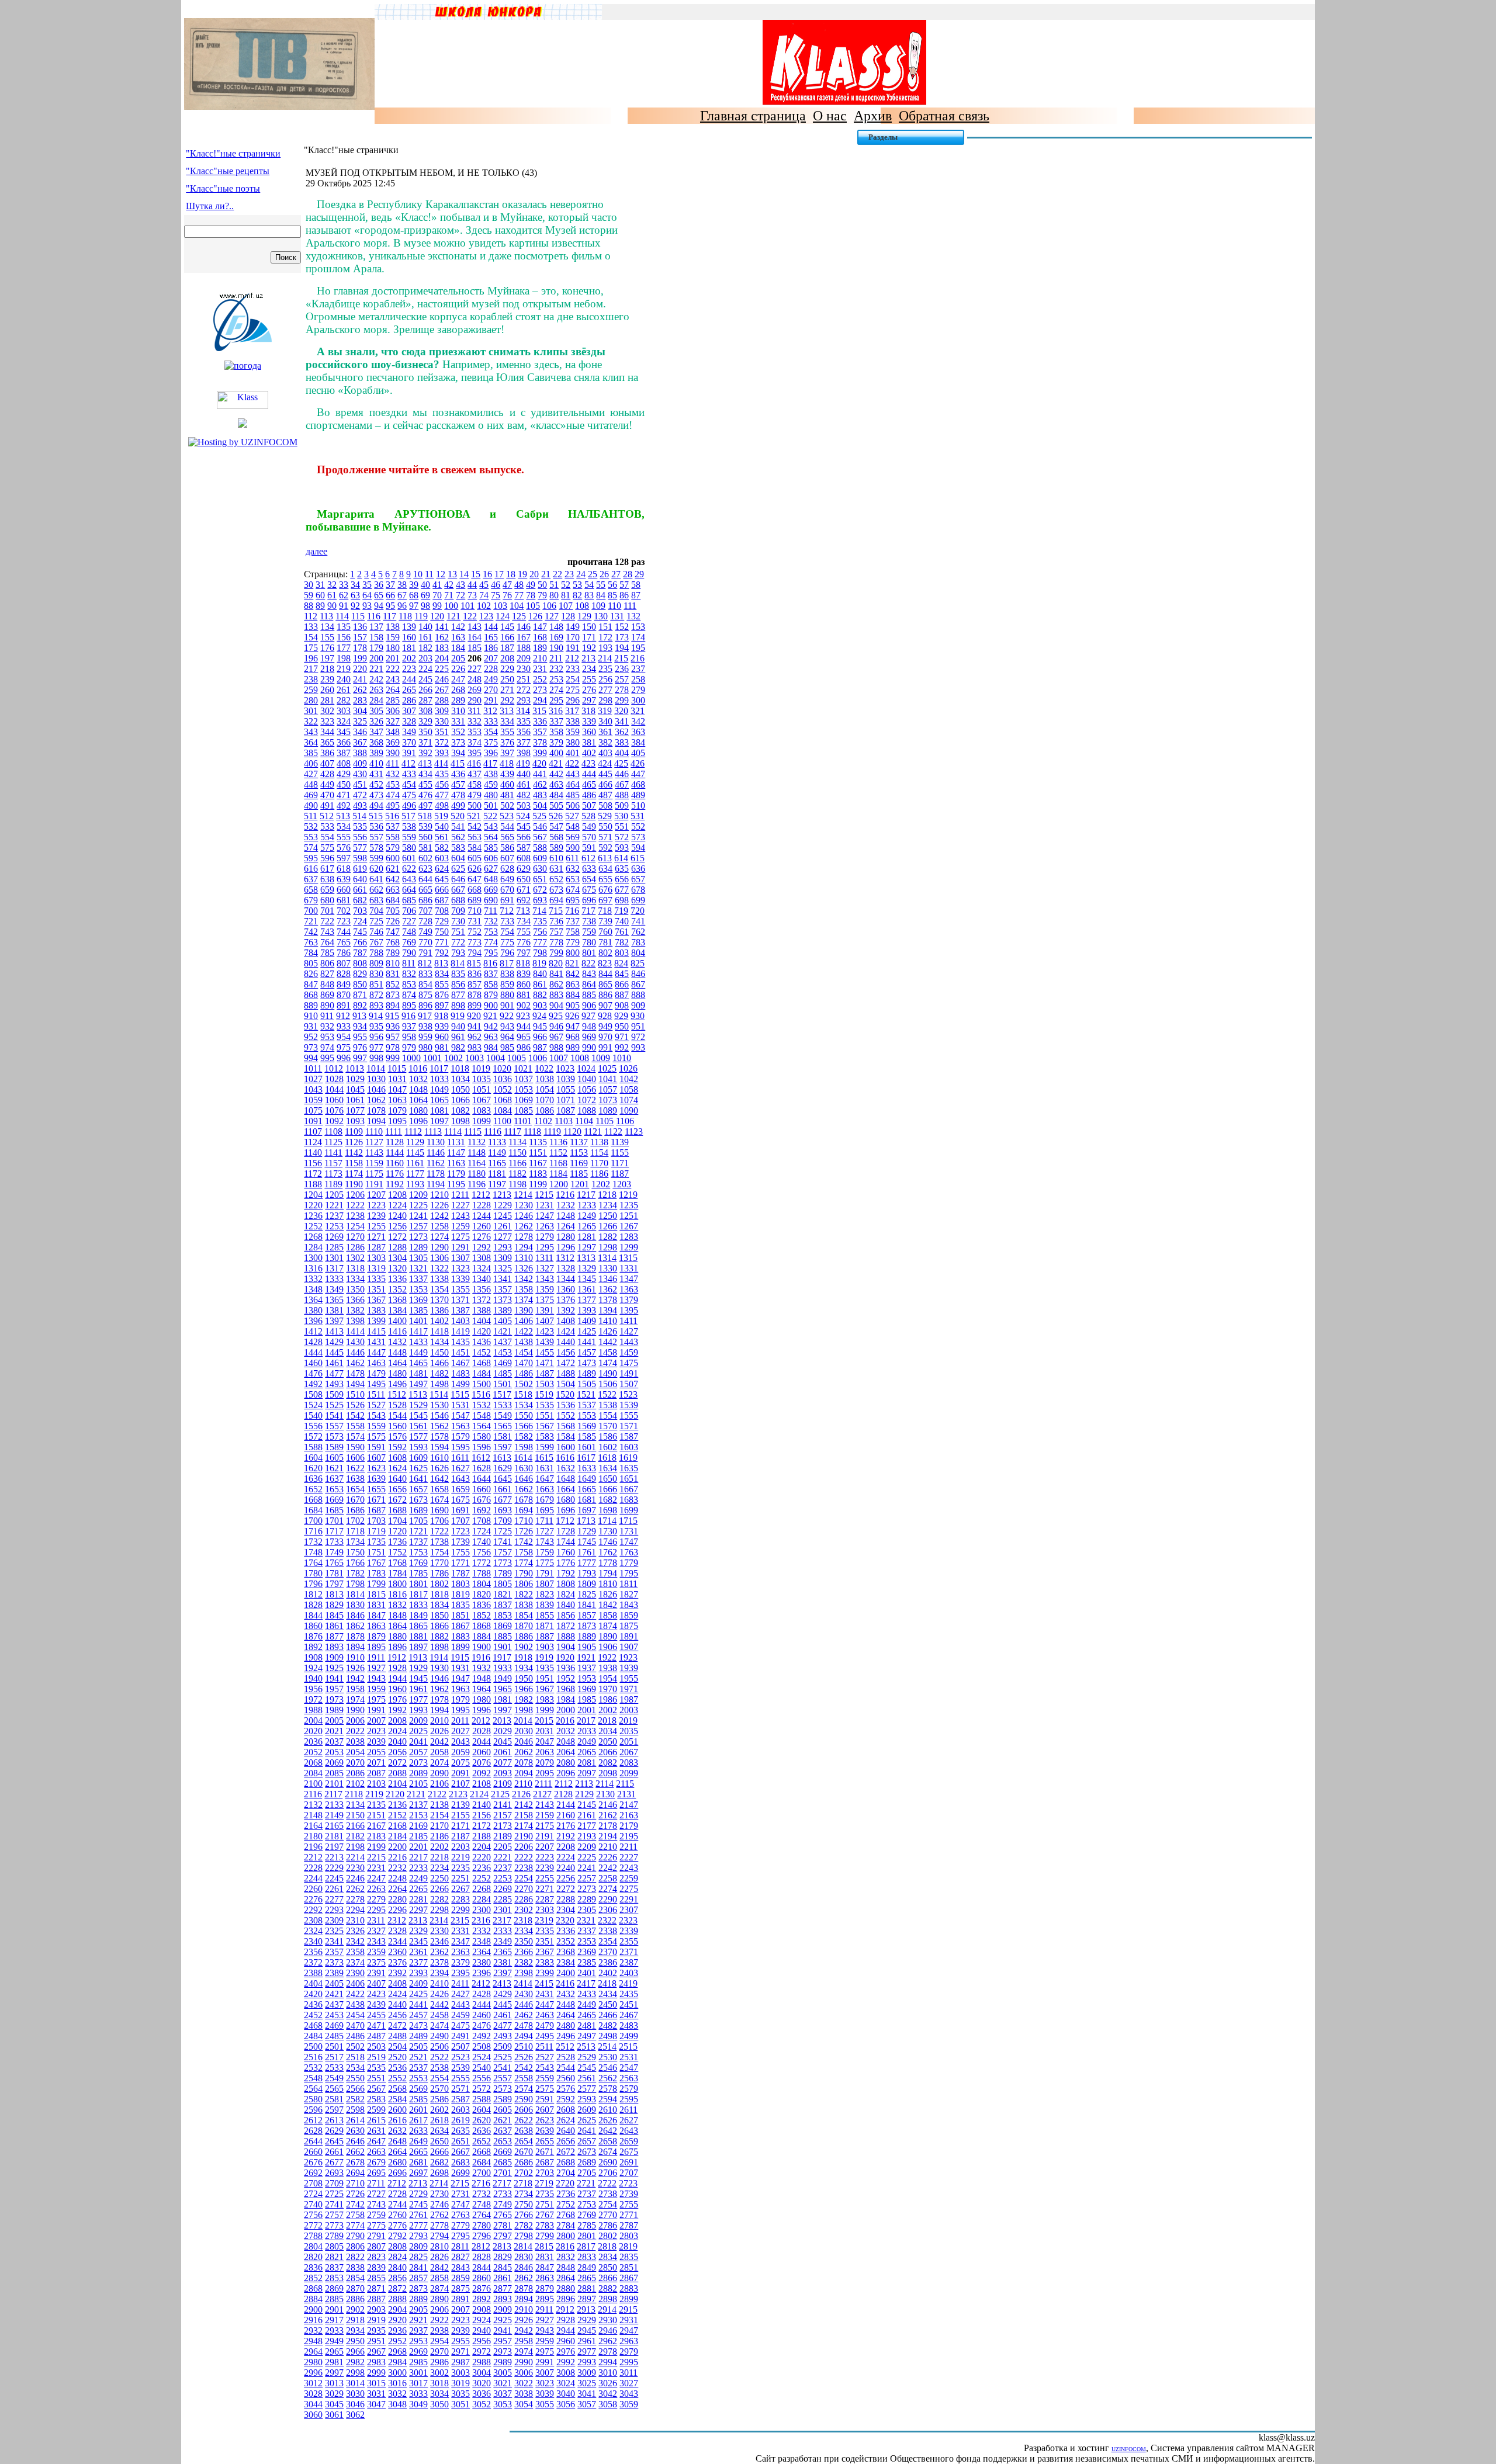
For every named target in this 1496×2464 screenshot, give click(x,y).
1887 (545, 1636)
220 (360, 669)
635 (622, 869)
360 (589, 732)
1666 (608, 1489)
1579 (460, 1437)
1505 (587, 1384)
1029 (355, 1079)
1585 (587, 1437)
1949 (503, 1678)
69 (425, 595)
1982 (524, 1699)
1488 (566, 1373)
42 (449, 585)
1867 (460, 1626)
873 (393, 995)
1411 (628, 1321)
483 (540, 795)
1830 (355, 1605)
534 (344, 826)
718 (605, 911)
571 (605, 837)
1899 (460, 1647)
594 (638, 848)
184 (458, 648)
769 (409, 942)
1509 (334, 1394)
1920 (565, 1657)
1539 (629, 1405)
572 (622, 837)
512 (327, 816)
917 (425, 1016)
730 (458, 921)
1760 (566, 1552)
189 (540, 648)
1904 (566, 1647)
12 (441, 574)
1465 (418, 1363)
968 (573, 1037)
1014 (376, 1068)
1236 (313, 1216)
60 (320, 595)
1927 (376, 1668)
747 (393, 932)
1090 (629, 1110)
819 (539, 963)
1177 (415, 1174)
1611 (460, 1458)
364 (311, 742)
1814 (355, 1594)
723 (344, 921)
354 (491, 732)
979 (409, 1047)
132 (633, 616)
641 (376, 879)
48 (519, 585)
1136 (558, 1142)
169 (556, 637)
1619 (628, 1458)
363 (638, 732)
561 (442, 837)
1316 (313, 1268)
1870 (524, 1626)
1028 (334, 1079)
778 (556, 942)
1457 (587, 1352)
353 (475, 732)
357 (540, 732)
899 (475, 1005)
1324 (482, 1268)
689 (475, 900)
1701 (334, 1521)
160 (409, 637)
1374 (524, 1300)
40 (425, 585)
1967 (545, 1689)
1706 (439, 1521)
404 (622, 753)
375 (491, 742)
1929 (418, 1668)
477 (442, 795)
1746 (608, 1542)
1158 (354, 1163)
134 (327, 627)
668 (475, 890)
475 (409, 795)
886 (605, 995)
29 (639, 574)
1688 (397, 1510)
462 (540, 784)
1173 (333, 1174)
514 (359, 816)
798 (540, 953)
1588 (313, 1447)
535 (360, 826)
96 (402, 606)
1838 (524, 1605)
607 (507, 858)
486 (589, 795)
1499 (460, 1384)
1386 (439, 1310)
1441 (587, 1342)
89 (320, 606)
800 (573, 953)
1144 (395, 1153)
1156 (313, 1163)
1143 (374, 1153)
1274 (439, 1237)
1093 (355, 1121)
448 (311, 784)
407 (327, 763)
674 (573, 890)
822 (588, 963)
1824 (566, 1594)
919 (458, 1016)
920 (474, 1016)
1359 (545, 1289)
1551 (545, 1415)
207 (491, 658)
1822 (524, 1594)
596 (327, 858)
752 (475, 932)
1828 (313, 1605)
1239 (376, 1216)
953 (327, 1037)
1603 (629, 1447)
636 (638, 869)
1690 (439, 1510)
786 (344, 953)
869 (327, 995)
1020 (502, 1068)
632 (573, 869)
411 (392, 763)
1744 (566, 1542)
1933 (503, 1668)
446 (622, 774)
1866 (439, 1626)
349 (409, 732)
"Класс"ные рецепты (228, 171)
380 (573, 742)
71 (449, 595)
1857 (587, 1615)
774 (491, 942)
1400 (397, 1321)
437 (475, 774)
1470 (524, 1363)
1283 (629, 1237)
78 (531, 595)
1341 (503, 1279)
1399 (376, 1321)
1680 (566, 1500)
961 (458, 1037)
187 (507, 648)
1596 (482, 1447)
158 (376, 637)
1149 (497, 1153)
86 (624, 595)
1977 (418, 1699)
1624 (397, 1468)
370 (409, 742)
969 (589, 1037)
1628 (482, 1468)
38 (402, 585)
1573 (334, 1437)
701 (327, 911)
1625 (418, 1468)
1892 (313, 1647)
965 (524, 1037)
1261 (503, 1226)
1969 (587, 1689)
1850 (439, 1615)
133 (311, 627)
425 (621, 763)
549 (589, 826)
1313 (586, 1258)
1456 (566, 1352)
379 (556, 742)
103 (500, 606)
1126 (354, 1142)
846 (638, 974)
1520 (565, 1394)
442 (556, 774)
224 (425, 669)
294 (540, 700)
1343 (545, 1279)
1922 (607, 1657)
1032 (418, 1079)
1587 (629, 1437)
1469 (503, 1363)
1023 (565, 1068)
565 (507, 837)
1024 (586, 1068)
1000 (411, 1058)
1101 (523, 1121)
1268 (313, 1237)
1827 (629, 1594)
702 (344, 911)
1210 (439, 1195)
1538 (608, 1405)
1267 (629, 1226)
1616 (565, 1458)
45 (484, 585)
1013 (355, 1068)
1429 (334, 1342)
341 (622, 721)
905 (573, 1005)
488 (622, 795)
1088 (587, 1110)
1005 (517, 1058)
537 (393, 826)
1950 (524, 1678)
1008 (580, 1058)
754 (507, 932)
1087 (566, 1110)
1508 (313, 1394)
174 (638, 637)
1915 (460, 1657)
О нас (830, 116)
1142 (354, 1153)
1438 (524, 1342)
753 (491, 932)
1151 (538, 1153)
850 (360, 984)
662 (376, 890)
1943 (376, 1678)
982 (458, 1047)
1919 (544, 1657)
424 (605, 763)
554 (327, 837)
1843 (629, 1605)
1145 (415, 1153)
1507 (629, 1384)
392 (425, 753)
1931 (460, 1668)
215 (621, 658)
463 (556, 784)
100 (451, 606)
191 (573, 648)
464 (573, 784)
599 (376, 858)
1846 (355, 1615)
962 (475, 1037)
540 (442, 826)
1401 (418, 1321)
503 (524, 805)
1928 (397, 1668)
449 (327, 784)
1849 (418, 1615)
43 (460, 585)
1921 (586, 1657)
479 (475, 795)
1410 (608, 1321)
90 (332, 606)
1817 (418, 1594)
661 (360, 890)
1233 (587, 1205)
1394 (608, 1310)
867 (638, 984)
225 (442, 669)
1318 (355, 1268)
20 (534, 574)
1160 (395, 1163)
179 (376, 648)
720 (638, 911)
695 (573, 900)
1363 (629, 1289)
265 (409, 690)
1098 (460, 1121)
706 (409, 911)
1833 (418, 1605)
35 (367, 585)
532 (311, 826)
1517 (502, 1394)
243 (393, 679)
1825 (587, 1594)
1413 (334, 1331)
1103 (564, 1121)
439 (507, 774)
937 (409, 1026)
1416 (397, 1331)
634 (605, 869)
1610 (439, 1458)
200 (376, 658)
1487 (545, 1373)
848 (327, 984)
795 (491, 953)
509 (622, 805)
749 (425, 932)
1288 (397, 1247)
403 (605, 753)
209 (524, 658)
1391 (545, 1310)
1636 (313, 1479)
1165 (497, 1163)
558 (393, 837)
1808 (566, 1584)
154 (311, 637)
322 (311, 721)
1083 (482, 1110)
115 (358, 616)
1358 (524, 1289)
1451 (460, 1352)
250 (507, 679)
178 (360, 648)
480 (491, 795)
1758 (524, 1552)
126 (535, 616)
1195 (456, 1184)
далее (316, 551)
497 (425, 805)
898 (458, 1005)
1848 (397, 1615)
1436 (482, 1342)
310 (458, 711)
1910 (355, 1657)
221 (376, 669)
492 (344, 805)
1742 (524, 1542)
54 (589, 585)
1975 (376, 1699)
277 (605, 690)
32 (332, 585)
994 (311, 1058)
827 (327, 974)
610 (556, 858)
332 (475, 721)
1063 (397, 1100)
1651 (629, 1479)
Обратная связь (944, 116)
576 (344, 848)
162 (442, 637)
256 (605, 679)
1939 (629, 1668)
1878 (355, 1636)
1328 (566, 1268)
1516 (481, 1394)
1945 (418, 1678)
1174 (354, 1174)
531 (638, 816)
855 (442, 984)
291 (491, 700)
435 (442, 774)
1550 (524, 1415)
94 (379, 606)
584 (475, 848)
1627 (460, 1468)
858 (491, 984)
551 (622, 826)
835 (458, 974)
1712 (565, 1521)
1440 (566, 1342)
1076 (334, 1110)
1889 (587, 1636)
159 (393, 637)
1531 (460, 1405)
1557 (334, 1426)
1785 (418, 1573)
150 (589, 627)
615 (638, 858)
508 (605, 805)
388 (360, 753)
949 (605, 1026)
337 (556, 721)
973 (311, 1047)
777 (540, 942)
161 (425, 637)
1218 (607, 1195)
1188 (313, 1184)
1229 (503, 1205)
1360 (566, 1289)
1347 (629, 1279)
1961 (418, 1689)
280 (311, 700)
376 (507, 742)
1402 (439, 1321)
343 (311, 732)
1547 (460, 1415)
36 (379, 585)
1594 (439, 1447)
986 (524, 1047)
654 (589, 879)
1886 (524, 1636)
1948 (482, 1678)
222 (393, 669)
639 (344, 879)
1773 (503, 1563)
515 (376, 816)
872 (376, 995)
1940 (313, 1678)
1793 (587, 1573)
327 (393, 721)
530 (621, 816)
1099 (482, 1121)
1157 (333, 1163)
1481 (418, 1373)
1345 (587, 1279)
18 (511, 574)
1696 (566, 1510)
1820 (482, 1594)
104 (517, 606)
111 (630, 606)
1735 (376, 1542)
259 (311, 690)
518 (425, 816)
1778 (608, 1563)
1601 (587, 1447)
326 (376, 721)
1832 (397, 1605)
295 (556, 700)
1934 (524, 1668)
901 (507, 1005)
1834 (439, 1605)
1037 (524, 1079)
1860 (313, 1626)
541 (458, 826)
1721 (418, 1531)
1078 (376, 1110)
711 (491, 911)
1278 (524, 1237)
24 (581, 574)
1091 (313, 1121)
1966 (524, 1689)
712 (507, 911)
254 (573, 679)
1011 (313, 1068)
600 (393, 858)
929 (621, 1016)
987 (540, 1047)
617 (327, 869)
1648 (566, 1479)
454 (409, 784)
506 (573, 805)
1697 (587, 1510)
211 (556, 658)
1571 (629, 1426)
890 (327, 1005)
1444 (313, 1352)
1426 (608, 1331)
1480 (397, 1373)
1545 (418, 1415)
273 (540, 690)
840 (540, 974)
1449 (418, 1352)
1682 (608, 1500)
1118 (532, 1132)
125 (519, 616)
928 (605, 1016)
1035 (482, 1079)
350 (425, 732)
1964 (482, 1689)
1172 (313, 1174)
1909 (334, 1657)
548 (573, 826)
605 (475, 858)
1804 (482, 1584)
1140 (313, 1153)
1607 (376, 1458)
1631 (545, 1468)
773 (475, 942)
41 (437, 585)
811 (409, 963)
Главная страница (753, 116)
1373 (503, 1300)
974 (327, 1047)
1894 (355, 1647)
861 (540, 984)
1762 (608, 1552)
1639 (376, 1479)
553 (311, 837)
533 (327, 826)
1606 (355, 1458)
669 (491, 890)
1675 (460, 1500)
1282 (608, 1237)
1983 (545, 1699)
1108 (333, 1132)
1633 (587, 1468)
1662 (524, 1489)
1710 (524, 1521)
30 (309, 585)
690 (491, 900)
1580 (482, 1437)
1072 (587, 1100)
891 (344, 1005)
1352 (397, 1289)
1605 (334, 1458)
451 (360, 784)
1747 (629, 1542)
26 (604, 574)
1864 (397, 1626)
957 (393, 1037)
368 (376, 742)
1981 (503, 1699)
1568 (566, 1426)
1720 (397, 1531)
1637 (334, 1479)
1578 (439, 1437)
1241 (418, 1216)
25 (593, 574)
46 (496, 585)
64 (367, 595)
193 (605, 648)
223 (409, 669)
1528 (397, 1405)
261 (344, 690)
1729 (587, 1531)
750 (442, 932)
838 (507, 974)
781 (605, 942)
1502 (524, 1384)
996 (344, 1058)
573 (638, 837)
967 (556, 1037)
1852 (482, 1615)
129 (584, 616)
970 (605, 1037)
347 (376, 732)
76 (507, 595)
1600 (566, 1447)
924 (539, 1016)
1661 (503, 1489)
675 (589, 890)
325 (360, 721)
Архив (873, 116)
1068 (503, 1100)
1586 (608, 1437)
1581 (503, 1437)
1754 (439, 1552)
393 (442, 753)
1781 (334, 1573)
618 (344, 869)
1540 (313, 1415)
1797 (334, 1584)
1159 (374, 1163)
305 (376, 711)
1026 (628, 1068)
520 (458, 816)
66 (390, 595)
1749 (334, 1552)
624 (442, 869)
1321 (418, 1268)
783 (638, 942)
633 (589, 869)
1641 (418, 1479)
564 (491, 837)
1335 (376, 1279)
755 (524, 932)
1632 (566, 1468)
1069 (524, 1100)
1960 (397, 1689)
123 (486, 616)
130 (601, 616)
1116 (493, 1132)
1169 (579, 1163)
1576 (397, 1437)
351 (442, 732)
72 (460, 595)
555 (344, 837)
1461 (334, 1363)
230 (524, 669)
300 (638, 700)
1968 (566, 1689)
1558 (355, 1426)
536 (376, 826)
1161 (415, 1163)
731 (475, 921)
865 (605, 984)
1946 (439, 1678)
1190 (354, 1184)
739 (605, 921)
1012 (334, 1068)
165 (491, 637)
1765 (334, 1563)
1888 (566, 1636)
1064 (418, 1100)
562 (458, 837)
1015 (397, 1068)
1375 (545, 1300)
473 (376, 795)
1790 (524, 1573)
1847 (376, 1615)
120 (437, 616)
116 (374, 616)
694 (556, 900)
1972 (313, 1699)
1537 (587, 1405)
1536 (566, 1405)
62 (344, 595)
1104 (584, 1121)
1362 (608, 1289)
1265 (587, 1226)
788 (376, 953)
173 (622, 637)
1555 (629, 1415)
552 (638, 826)
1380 (313, 1310)
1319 (376, 1268)
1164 (477, 1163)
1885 (503, 1636)
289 (458, 700)
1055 (566, 1089)
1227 (460, 1205)
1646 (524, 1479)
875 (425, 995)
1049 (439, 1089)
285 (393, 700)
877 (458, 995)
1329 (587, 1268)
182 (425, 648)
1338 (439, 1279)
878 (475, 995)
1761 (587, 1552)
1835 (460, 1605)
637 (311, 879)
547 (556, 826)
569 (573, 837)
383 (622, 742)
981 (442, 1047)
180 (393, 648)
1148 (477, 1153)
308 (425, 711)
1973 (334, 1699)
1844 (313, 1615)
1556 (313, 1426)
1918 (523, 1657)
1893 (334, 1647)
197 (327, 658)
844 (605, 974)
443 (573, 774)
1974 (355, 1699)
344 (327, 732)
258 (638, 679)
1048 (418, 1089)
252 (540, 679)
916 (408, 1016)
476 (425, 795)
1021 (523, 1068)
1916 (481, 1657)
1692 (482, 1510)
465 (589, 784)
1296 (566, 1247)
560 (425, 837)
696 (589, 900)
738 (589, 921)
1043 (313, 1089)
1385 (418, 1310)
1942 (355, 1678)
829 (360, 974)
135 (344, 627)
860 (524, 984)
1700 (313, 1521)
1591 (376, 1447)
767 (376, 942)
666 (442, 890)
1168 (558, 1163)
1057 (608, 1089)
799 (556, 953)
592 (605, 848)
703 (360, 911)
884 (573, 995)
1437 (503, 1342)
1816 (397, 1594)
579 (393, 848)
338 (573, 721)
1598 (524, 1447)
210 (540, 658)
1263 (545, 1226)
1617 (586, 1458)
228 (491, 669)
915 (392, 1016)
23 (569, 574)
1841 (587, 1605)
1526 (355, 1405)
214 (605, 658)
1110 (374, 1132)
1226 (439, 1205)
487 (605, 795)
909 (638, 1005)
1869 (503, 1626)
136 (360, 627)
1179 (456, 1174)
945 (540, 1026)
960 (442, 1037)
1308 (482, 1258)
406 (311, 763)
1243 (460, 1216)
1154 (599, 1153)
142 (458, 627)
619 (360, 869)
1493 (334, 1384)
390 (393, 753)
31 (320, 585)
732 (491, 921)
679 (311, 900)
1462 (355, 1363)
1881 (418, 1636)
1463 (376, 1363)
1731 (629, 1531)
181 (409, 648)
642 (393, 879)
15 (476, 574)
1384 (397, 1310)
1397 (334, 1321)
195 (638, 648)
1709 (503, 1521)
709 (458, 911)
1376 (566, 1300)
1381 (334, 1310)
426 (638, 763)
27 (616, 574)
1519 (544, 1394)
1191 (374, 1184)
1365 (334, 1300)
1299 (629, 1247)
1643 (460, 1479)
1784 (397, 1573)
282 (344, 700)
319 (605, 711)
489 (638, 795)
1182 (517, 1174)
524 (523, 816)
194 (622, 648)
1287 (376, 1247)
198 (344, 658)
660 (344, 890)
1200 (559, 1184)
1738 (439, 1542)
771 (442, 942)
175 (311, 648)
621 (393, 869)
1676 (482, 1500)
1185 (579, 1174)
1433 (418, 1342)
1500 (482, 1384)
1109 (354, 1132)
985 (507, 1047)
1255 (376, 1226)
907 (605, 1005)
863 (573, 984)
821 (572, 963)
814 (458, 963)
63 (355, 595)
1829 (334, 1605)
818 (523, 963)
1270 (355, 1237)
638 (327, 879)
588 (540, 848)
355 (507, 732)
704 (376, 911)
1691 (460, 1510)
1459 (629, 1352)
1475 (629, 1363)
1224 (397, 1205)
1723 (460, 1531)
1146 (436, 1153)
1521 (586, 1394)
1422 (524, 1331)
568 (556, 837)
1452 (482, 1352)
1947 (460, 1678)
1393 (587, 1310)
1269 (334, 1237)
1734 (355, 1542)
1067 (482, 1100)
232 (556, 669)
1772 (482, 1563)
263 (376, 690)
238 (311, 679)
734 (524, 921)
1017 (439, 1068)
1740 (482, 1542)
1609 (418, 1458)
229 (507, 669)
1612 (481, 1458)
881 (524, 995)
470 (327, 795)
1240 (397, 1216)
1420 (482, 1331)
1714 (607, 1521)
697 (605, 900)
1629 (503, 1468)
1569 (587, 1426)
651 (540, 879)
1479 (376, 1373)
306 (393, 711)
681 (344, 900)
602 (425, 858)
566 (524, 837)
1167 (538, 1163)
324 (344, 721)
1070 (545, 1100)
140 (425, 627)
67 (402, 595)
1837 (503, 1605)
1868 (482, 1626)
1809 (587, 1584)
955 (360, 1037)
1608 (397, 1458)
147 (540, 627)
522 (490, 816)
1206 (355, 1195)
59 (309, 595)
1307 (460, 1258)
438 (491, 774)
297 (589, 700)
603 (442, 858)
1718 (355, 1531)
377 (524, 742)
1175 (374, 1174)
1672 (397, 1500)
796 (507, 953)
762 (638, 932)
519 (441, 816)
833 (425, 974)
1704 (397, 1521)
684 (393, 900)
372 (442, 742)
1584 (566, 1437)
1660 (482, 1489)
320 (621, 711)
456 (442, 784)
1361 (587, 1289)
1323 (460, 1268)
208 (507, 658)
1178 (436, 1174)
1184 (558, 1174)
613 (605, 858)
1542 (355, 1415)
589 (556, 848)
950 (622, 1026)
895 (409, 1005)
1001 (432, 1058)
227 (475, 669)
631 (556, 869)
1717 (334, 1531)
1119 (552, 1132)
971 (622, 1037)
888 (638, 995)
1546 (439, 1415)
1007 (559, 1058)
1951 (545, 1678)
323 (327, 721)
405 (638, 753)
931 (311, 1026)
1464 (397, 1363)
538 (409, 826)
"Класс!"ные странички (233, 153)
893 (376, 1005)
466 (605, 784)
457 (458, 784)
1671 (376, 1500)
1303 (376, 1258)
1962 (439, 1689)
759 (589, 932)
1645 (503, 1479)
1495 (376, 1384)
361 (605, 732)
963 (491, 1037)
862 (556, 984)
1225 (418, 1205)
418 (507, 763)
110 (614, 606)
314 (523, 711)
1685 (334, 1510)
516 (392, 816)
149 (573, 627)
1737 (418, 1542)
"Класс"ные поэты (223, 188)
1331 (629, 1268)
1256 (397, 1226)
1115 (473, 1132)
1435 (460, 1342)
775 (507, 942)
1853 (503, 1615)
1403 (460, 1321)
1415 (376, 1331)
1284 (313, 1247)
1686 (355, 1510)
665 (425, 890)
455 (425, 784)
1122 (613, 1132)
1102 (543, 1121)
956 (376, 1037)
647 (475, 879)
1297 (587, 1247)
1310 (524, 1258)
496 (409, 805)
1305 (418, 1258)
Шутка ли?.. (210, 206)
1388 (482, 1310)
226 (458, 669)
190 (556, 648)
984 (491, 1047)
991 (605, 1047)
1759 (545, 1552)
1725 (503, 1531)
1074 (629, 1100)
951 (638, 1026)
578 (376, 848)
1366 (355, 1300)
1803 (460, 1584)
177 (344, 648)
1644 (482, 1479)
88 (309, 606)
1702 (355, 1521)
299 (622, 700)
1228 (482, 1205)
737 (573, 921)
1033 (439, 1079)
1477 (334, 1373)
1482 (439, 1373)
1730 (608, 1531)
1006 (538, 1058)
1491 (629, 1373)
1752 (397, 1552)
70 (437, 595)
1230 (524, 1205)
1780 (313, 1573)
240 (344, 679)
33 (344, 585)
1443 (629, 1342)
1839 (545, 1605)
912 (343, 1016)
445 (605, 774)
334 (507, 721)
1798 (355, 1584)
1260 (482, 1226)
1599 (545, 1447)
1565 (503, 1426)
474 (393, 795)
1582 (524, 1437)
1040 (587, 1079)
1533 (503, 1405)
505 (556, 805)
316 (556, 711)
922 (507, 1016)
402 (589, 753)
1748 (313, 1552)
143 (475, 627)
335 (524, 721)
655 (605, 879)
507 (589, 805)
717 (588, 911)
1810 (608, 1584)
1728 (566, 1531)
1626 (439, 1468)
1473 (587, 1363)
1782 (355, 1573)
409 (360, 763)
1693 (503, 1510)
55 (601, 585)
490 (311, 805)
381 (589, 742)
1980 (482, 1699)
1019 (481, 1068)
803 (622, 953)
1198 (517, 1184)
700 (311, 911)
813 (441, 963)
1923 (628, 1657)
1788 (482, 1573)
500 (475, 805)
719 (621, 911)
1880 (397, 1636)
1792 (566, 1573)
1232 (566, 1205)
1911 (376, 1657)
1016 (418, 1068)
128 (568, 616)
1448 (397, 1352)
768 (393, 942)
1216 (565, 1195)
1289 (418, 1247)
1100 (502, 1121)
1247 (545, 1216)
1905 (587, 1647)
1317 (334, 1268)
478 (458, 795)
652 (556, 879)
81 (566, 595)
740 (622, 921)
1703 (376, 1521)
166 (507, 637)
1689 (418, 1510)
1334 (355, 1279)
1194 (436, 1184)
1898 (439, 1647)
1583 (545, 1437)
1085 (524, 1110)
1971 (629, 1689)
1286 (355, 1247)
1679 (545, 1500)
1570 (608, 1426)
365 (327, 742)
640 (360, 879)
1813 (334, 1594)
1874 (608, 1626)
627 (491, 869)
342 (638, 721)
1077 (355, 1110)
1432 (397, 1342)
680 (327, 900)
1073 (608, 1100)
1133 (497, 1142)
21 (546, 574)
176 (327, 648)
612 (588, 858)
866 (622, 984)
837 (491, 974)
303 (344, 711)
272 (524, 690)
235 (605, 669)
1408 (566, 1321)
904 (556, 1005)
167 (524, 637)
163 (458, 637)
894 (393, 1005)
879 (491, 995)
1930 (439, 1668)
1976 (397, 1699)
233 (573, 669)
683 (376, 900)
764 (327, 942)
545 (524, 826)
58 (636, 585)
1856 (566, 1615)
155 (327, 637)
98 (425, 606)
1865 (418, 1626)
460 (507, 784)
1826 (608, 1594)
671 (524, 890)
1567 (545, 1426)
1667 (629, 1489)
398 (524, 753)
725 (376, 921)
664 (409, 890)
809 (376, 963)
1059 (313, 1100)
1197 (497, 1184)
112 (311, 616)
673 (556, 890)
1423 (545, 1331)
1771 (460, 1563)
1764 (313, 1563)
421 (556, 763)
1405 (503, 1321)
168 (540, 637)
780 (589, 942)
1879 (376, 1636)
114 (342, 616)
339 (589, 721)
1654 (355, 1489)
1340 (482, 1279)
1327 (545, 1268)
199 (360, 658)
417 (490, 763)
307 (409, 711)
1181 (497, 1174)
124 (503, 616)
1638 (355, 1479)
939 (442, 1026)
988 (556, 1047)
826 (311, 974)
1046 (376, 1089)
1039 (566, 1079)
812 (425, 963)
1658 (439, 1489)
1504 (566, 1384)
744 (344, 932)
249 (491, 679)
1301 (334, 1258)
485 (573, 795)
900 (491, 1005)
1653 (334, 1489)
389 (376, 753)
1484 (482, 1373)
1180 (477, 1174)
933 (344, 1026)
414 (441, 763)
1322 (439, 1268)
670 (507, 890)
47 (507, 585)
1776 (566, 1563)
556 (360, 837)
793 (458, 953)
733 (507, 921)
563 (475, 837)
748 (409, 932)
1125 (333, 1142)
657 (638, 879)
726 (393, 921)
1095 (397, 1121)
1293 (503, 1247)
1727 (545, 1531)
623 (425, 869)
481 (507, 795)
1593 (418, 1447)
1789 (503, 1573)
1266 (608, 1226)
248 (475, 679)
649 (507, 879)
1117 (512, 1132)
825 (638, 963)
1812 (313, 1594)
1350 (355, 1289)
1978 (439, 1699)
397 (507, 753)
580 (409, 848)
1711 (544, 1521)
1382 (355, 1310)
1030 (376, 1079)
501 (491, 805)
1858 (608, 1615)
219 (344, 669)
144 (491, 627)
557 (376, 837)
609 (540, 858)
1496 (397, 1384)
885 (589, 995)
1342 (524, 1279)
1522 (607, 1394)
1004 (496, 1058)
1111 (394, 1132)
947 (573, 1026)
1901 (503, 1647)
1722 (439, 1531)
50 (542, 585)
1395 (629, 1310)
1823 (545, 1594)
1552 (566, 1415)
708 (442, 911)
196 (311, 658)
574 (311, 848)
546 (540, 826)
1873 (587, 1626)
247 (458, 679)
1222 (355, 1205)
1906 (608, 1647)
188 (524, 648)
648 (491, 879)
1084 (503, 1110)
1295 (545, 1247)
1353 (418, 1289)
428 (327, 774)
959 (425, 1037)
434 (425, 774)
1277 (503, 1237)
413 (425, 763)
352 (458, 732)
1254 (355, 1226)
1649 (587, 1479)
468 (638, 784)
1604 (313, 1458)
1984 (566, 1699)
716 (572, 911)
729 (442, 921)
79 (542, 595)
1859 (629, 1615)
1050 (460, 1089)
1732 (313, 1542)
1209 (418, 1195)
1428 (313, 1342)
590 (573, 848)
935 (376, 1026)
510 (638, 805)
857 (475, 984)
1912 (397, 1657)
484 (556, 795)
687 (442, 900)
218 (327, 669)
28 (628, 574)
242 (376, 679)
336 (540, 721)
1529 (418, 1405)
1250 (608, 1216)
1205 (334, 1195)
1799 (376, 1584)
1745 (587, 1542)
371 (425, 742)
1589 (334, 1447)
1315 (628, 1258)
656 (622, 879)
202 (409, 658)
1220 (313, 1205)
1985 (587, 1699)
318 (588, 711)
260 (327, 690)
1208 (397, 1195)
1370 (439, 1300)
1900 (482, 1647)
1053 (524, 1089)
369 (393, 742)
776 (524, 942)
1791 (545, 1573)
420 (539, 763)
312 (490, 711)
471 (344, 795)
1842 (608, 1605)
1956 (313, 1689)
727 (409, 921)
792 (442, 953)
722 (327, 921)
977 (376, 1047)
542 (475, 826)
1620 (313, 1468)
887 (622, 995)
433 (409, 774)
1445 (334, 1352)
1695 (545, 1510)
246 (442, 679)
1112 (413, 1132)
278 (622, 690)
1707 (460, 1521)
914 (376, 1016)
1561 (418, 1426)
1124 (313, 1142)
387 (344, 753)
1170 (599, 1163)
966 (540, 1037)
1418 (439, 1331)
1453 (503, 1352)
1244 (482, 1216)
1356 (482, 1289)
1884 (482, 1636)
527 (572, 816)
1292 (482, 1247)
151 (605, 627)
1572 (313, 1437)
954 (344, 1037)
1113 (433, 1132)
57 (624, 585)
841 (556, 974)
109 (598, 606)
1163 (456, 1163)
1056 (587, 1089)
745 (360, 932)
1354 (439, 1289)
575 (327, 848)
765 (344, 942)
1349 (334, 1289)
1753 (418, 1552)
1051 (482, 1089)
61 (332, 595)
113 (326, 616)
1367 (376, 1300)
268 (458, 690)
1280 (566, 1237)
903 (540, 1005)
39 (414, 585)
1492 (313, 1384)
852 (393, 984)
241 (360, 679)
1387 (460, 1310)
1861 (334, 1626)
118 (405, 616)
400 (556, 753)
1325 (503, 1268)
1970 (608, 1689)
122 (470, 616)
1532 (482, 1405)
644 (425, 879)
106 (549, 606)
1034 (460, 1079)
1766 (355, 1563)
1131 (456, 1142)
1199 (538, 1184)
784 (311, 953)
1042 (629, 1079)
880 (507, 995)
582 (442, 848)
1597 (503, 1447)
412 (408, 763)
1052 (503, 1089)
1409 (587, 1321)
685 (409, 900)
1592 (397, 1447)
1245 (503, 1216)
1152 (558, 1153)
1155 (620, 1153)
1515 (460, 1394)
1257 (418, 1226)
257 (622, 679)
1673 (418, 1500)
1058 (629, 1089)
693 (540, 900)
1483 (460, 1373)
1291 (460, 1247)
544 (507, 826)
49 (531, 585)
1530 (439, 1405)
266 (425, 690)
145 (507, 627)
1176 (395, 1174)
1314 (607, 1258)
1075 (313, 1110)
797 (524, 953)
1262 (524, 1226)
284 (376, 700)
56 (612, 585)
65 (379, 595)
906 (589, 1005)
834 (442, 974)
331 (458, 721)
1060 (334, 1100)
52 (566, 585)
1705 (418, 1521)
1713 (586, 1521)
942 (491, 1026)
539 (425, 826)
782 (622, 942)
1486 (524, 1373)
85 (612, 595)
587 (524, 848)
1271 (376, 1237)
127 (552, 616)
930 (638, 1016)
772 (458, 942)
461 (524, 784)
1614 (523, 1458)
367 (360, 742)
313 (507, 711)
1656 (397, 1489)
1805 (503, 1584)
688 (458, 900)
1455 (545, 1352)
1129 (415, 1142)
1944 (397, 1678)
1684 (313, 1510)
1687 (376, 1510)
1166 (517, 1163)
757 (556, 932)
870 (344, 995)
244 (409, 679)
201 (393, 658)
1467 (460, 1363)
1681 (587, 1500)
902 (524, 1005)
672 (540, 890)
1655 (376, 1489)
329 (425, 721)
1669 (334, 1500)
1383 (376, 1310)
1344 (566, 1279)
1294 (524, 1247)
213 (588, 658)
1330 (608, 1268)
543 (491, 826)
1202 (601, 1184)
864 (589, 984)
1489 (587, 1373)
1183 (538, 1174)
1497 (418, 1384)
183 (442, 648)
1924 (313, 1668)
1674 (439, 1500)
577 (360, 848)
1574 (355, 1437)
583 (458, 848)
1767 (376, 1563)
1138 (599, 1142)
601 (409, 858)
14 (464, 574)
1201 (580, 1184)
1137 (579, 1142)
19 (522, 574)
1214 (523, 1195)
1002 (453, 1058)
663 (393, 890)
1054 (545, 1089)
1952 (566, 1678)
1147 (456, 1153)
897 (442, 1005)
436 (458, 774)
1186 (599, 1174)
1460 (313, 1363)
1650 (608, 1479)
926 (572, 1016)
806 (327, 963)
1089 (608, 1110)
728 (425, 921)
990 (589, 1047)
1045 (355, 1089)
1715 (628, 1521)
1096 (418, 1121)
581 (425, 848)
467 (622, 784)
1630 (524, 1468)
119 (421, 616)
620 (376, 869)
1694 (524, 1510)
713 (523, 911)
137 (376, 627)
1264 (566, 1226)
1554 (608, 1415)
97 (414, 606)
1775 (545, 1563)
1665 (587, 1489)
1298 (608, 1247)
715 (556, 911)
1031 (397, 1079)
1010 (622, 1058)
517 (408, 816)
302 (327, 711)
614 (621, 858)
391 (409, 753)
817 (507, 963)
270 (491, 690)
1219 (628, 1195)
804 (638, 953)
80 (554, 595)
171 (589, 637)
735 (540, 921)
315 (539, 711)
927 (588, 1016)
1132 (477, 1142)
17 (499, 574)
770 (425, 942)
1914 (439, 1657)
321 (638, 711)
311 (474, 711)
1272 (397, 1237)
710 (475, 911)
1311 (544, 1258)
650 (524, 879)
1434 (439, 1342)
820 (556, 963)
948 (589, 1026)
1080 (418, 1110)
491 (327, 805)
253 (556, 679)
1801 (418, 1584)
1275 (460, 1237)
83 (589, 595)
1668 (313, 1500)
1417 (418, 1331)
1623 (376, 1468)
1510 (355, 1394)
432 (393, 774)
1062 (376, 1100)
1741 (503, 1542)
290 (475, 700)
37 (390, 585)
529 (605, 816)
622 (409, 869)
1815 (376, 1594)
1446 (355, 1352)
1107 (313, 1132)
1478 (355, 1373)
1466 (439, 1363)
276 (589, 690)
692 (524, 900)
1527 (376, 1405)
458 (475, 784)
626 (475, 869)
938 (425, 1026)
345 (344, 732)
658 (311, 890)
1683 (629, 1500)
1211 (460, 1195)
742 (311, 932)
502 (507, 805)
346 (360, 732)
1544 (397, 1415)
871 (360, 995)
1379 (629, 1300)
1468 (482, 1363)
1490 (608, 1373)
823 (605, 963)
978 (393, 1047)
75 (496, 595)
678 (638, 890)
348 (393, 732)
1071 (566, 1100)
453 (393, 784)
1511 (376, 1394)
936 (393, 1026)
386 (327, 753)
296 (573, 700)
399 (540, 753)
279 (638, 690)
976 (360, 1047)
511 (311, 816)
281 (327, 700)
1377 (587, 1300)
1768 (397, 1563)
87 (636, 595)
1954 (608, 1678)
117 (389, 616)
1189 (333, 1184)
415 (458, 763)
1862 (355, 1626)
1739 (460, 1542)
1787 (460, 1573)
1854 (524, 1615)
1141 (333, 1153)
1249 (587, 1216)
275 (573, 690)
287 (425, 700)
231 (540, 669)
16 (487, 574)
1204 (313, 1195)
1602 (608, 1447)
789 (393, 953)
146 (524, 627)
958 (409, 1037)
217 (311, 669)
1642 (439, 1479)
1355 (460, 1289)
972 (638, 1037)
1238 (355, 1216)
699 (638, 900)
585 (491, 848)
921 (490, 1016)
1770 (439, 1563)
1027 (313, 1079)
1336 (397, 1279)
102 (484, 606)
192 (589, 648)
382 (605, 742)
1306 (439, 1258)
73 (472, 595)
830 (376, 974)
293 (524, 700)
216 (638, 658)
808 (360, 963)
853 (409, 984)
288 (442, 700)
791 (425, 953)
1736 (397, 1542)
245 (425, 679)
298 (605, 700)
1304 (397, 1258)
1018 (460, 1068)
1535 (545, 1405)
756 (540, 932)
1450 (439, 1352)
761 (622, 932)
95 (390, 606)
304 (360, 711)
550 (605, 826)
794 (475, 953)
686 (425, 900)
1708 (482, 1521)
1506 (608, 1384)
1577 (418, 1437)
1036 (503, 1079)
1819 (460, 1594)
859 (507, 984)
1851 (460, 1615)
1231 (545, 1205)
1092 (334, 1121)
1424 (566, 1331)
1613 (502, 1458)
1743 (545, 1542)
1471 (545, 1363)
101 (467, 606)
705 (393, 911)
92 (355, 606)
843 (589, 974)
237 (638, 669)
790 (409, 953)
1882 (439, 1636)
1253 (334, 1226)
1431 (376, 1342)
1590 (355, 1447)
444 (589, 774)
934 (360, 1026)
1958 (355, 1689)
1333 (334, 1279)
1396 (313, 1321)
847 (311, 984)
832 (409, 974)
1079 (397, 1110)
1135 (538, 1142)
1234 (608, 1205)
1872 (566, 1626)
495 (393, 805)
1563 (460, 1426)
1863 (376, 1626)
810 (393, 963)
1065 (439, 1100)
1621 (334, 1468)
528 (588, 816)
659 (327, 890)
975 (344, 1047)
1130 (436, 1142)
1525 (334, 1405)
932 (327, 1026)
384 (638, 742)
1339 (460, 1279)
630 (540, 869)
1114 (453, 1132)
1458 (608, 1352)
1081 (439, 1110)
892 (360, 1005)
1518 (523, 1394)
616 (311, 869)
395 (475, 753)
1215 (544, 1195)
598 (360, 858)
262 (360, 690)
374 (475, 742)
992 (622, 1047)
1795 (629, 1573)
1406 (524, 1321)
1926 (355, 1668)
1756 (482, 1552)
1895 (376, 1647)
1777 (587, 1563)
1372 (482, 1300)
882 (540, 995)
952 (311, 1037)
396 (491, 753)
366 (344, 742)
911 (327, 1016)
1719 (376, 1531)
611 (572, 858)
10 (418, 574)
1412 (313, 1331)
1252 (313, 1226)
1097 (439, 1121)
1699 (629, 1510)
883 (556, 995)
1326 (524, 1268)
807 (344, 963)
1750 (355, 1552)
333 (491, 721)
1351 (376, 1289)
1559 (376, 1426)
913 (359, 1016)
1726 (524, 1531)
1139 (620, 1142)
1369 (418, 1300)
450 (344, 784)
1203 (622, 1184)
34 (355, 585)
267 (442, 690)
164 (475, 637)
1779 (629, 1563)
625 (458, 869)
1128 (395, 1142)
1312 (565, 1258)
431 (376, 774)
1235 (629, 1205)
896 (425, 1005)
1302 (355, 1258)
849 (344, 984)
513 (343, 816)
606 (491, 858)
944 (524, 1026)
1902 (524, 1647)
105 (533, 606)
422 (572, 763)
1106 (625, 1121)
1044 (334, 1089)
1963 (460, 1689)
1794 (608, 1573)
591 (589, 848)
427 (311, 774)
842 (573, 974)
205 (458, 658)
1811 (628, 1584)
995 (327, 1058)
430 (360, 774)
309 (442, 711)
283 (360, 700)
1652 (313, 1489)
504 (540, 805)
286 (409, 700)
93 (367, 606)
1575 (376, 1437)
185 (475, 648)
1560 (397, 1426)
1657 (418, 1489)
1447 (376, 1352)
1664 (566, 1489)
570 (589, 837)
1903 (545, 1647)
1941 (334, 1678)
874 (409, 995)
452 (376, 784)
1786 (439, 1573)
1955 (629, 1678)
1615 (544, 1458)
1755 (460, 1552)
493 (360, 805)
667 (458, 890)
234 (589, 669)
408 (344, 763)
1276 (482, 1237)
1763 (629, 1552)
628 (507, 869)
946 (556, 1026)
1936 (566, 1668)
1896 (397, 1647)
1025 (607, 1068)
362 (622, 732)
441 (540, 774)
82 (577, 595)
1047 (397, 1089)
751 (458, 932)
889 (311, 1005)
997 (360, 1058)
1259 (460, 1226)
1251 (629, 1216)
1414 (355, 1331)
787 (360, 953)
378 (540, 742)
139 (409, 627)
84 (601, 595)
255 (589, 679)
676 (605, 890)
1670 (355, 1500)
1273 (418, 1237)
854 (425, 984)
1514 (439, 1394)
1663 (545, 1489)
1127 (374, 1142)
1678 (524, 1500)
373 (458, 742)
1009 (601, 1058)
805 (311, 963)
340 (605, 721)
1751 (376, 1552)
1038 (545, 1079)
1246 (524, 1216)
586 (507, 848)
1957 (334, 1689)
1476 (313, 1373)
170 (573, 637)
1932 (482, 1668)
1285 (334, 1247)
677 (622, 890)
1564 (482, 1426)
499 (458, 805)
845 (622, 974)
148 (556, 627)
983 (475, 1047)
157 (360, 637)
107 (566, 606)
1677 (503, 1500)
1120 (572, 1132)
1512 (397, 1394)
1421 (503, 1331)
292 (507, 700)
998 (376, 1058)
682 (360, 900)
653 (573, 879)
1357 (503, 1289)
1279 (545, 1237)
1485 (503, 1373)
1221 (334, 1205)
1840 (566, 1605)
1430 (355, 1342)
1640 (397, 1479)
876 (442, 995)
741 (638, 921)
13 (452, 574)
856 (458, 984)
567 (540, 837)
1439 (545, 1342)
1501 (503, 1384)
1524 (313, 1405)
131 (617, 616)
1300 (313, 1258)
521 (474, 816)
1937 (587, 1668)
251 (524, 679)
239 (327, 679)
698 (622, 900)
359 (573, 732)
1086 (545, 1110)
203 (425, 658)
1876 (313, 1636)
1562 (439, 1426)
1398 (355, 1321)
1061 (355, 1100)
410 (376, 763)
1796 (313, 1584)
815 (474, 963)
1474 (608, 1363)
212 (572, 658)
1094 (376, 1121)
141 (442, 627)
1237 (334, 1216)
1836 (482, 1605)
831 (393, 974)
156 (344, 637)
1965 (503, 1689)
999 (393, 1058)
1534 (524, 1405)
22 (557, 574)
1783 (376, 1573)
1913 (418, 1657)
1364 (313, 1300)
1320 (397, 1268)
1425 (587, 1331)
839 (524, 974)
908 (622, 1005)
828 (344, 974)
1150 (517, 1153)
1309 (503, 1258)
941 (475, 1026)
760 (605, 932)
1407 (545, 1321)
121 (453, 616)
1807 (545, 1584)
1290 (439, 1247)
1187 (620, 1174)
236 (622, 669)
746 (376, 932)
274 (556, 690)
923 (523, 1016)
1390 (524, 1310)
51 (554, 585)
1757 (503, 1552)
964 (507, 1037)
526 (556, 816)
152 (622, 627)
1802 (439, 1584)
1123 (634, 1132)
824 (621, 963)
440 (524, 774)
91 (344, 606)
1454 (524, 1352)
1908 (313, 1657)
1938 (608, 1668)
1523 (628, 1394)
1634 (608, 1468)
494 (376, 805)
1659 (460, 1489)
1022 (544, 1068)
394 (458, 753)
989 (573, 1047)
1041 (608, 1079)
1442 (608, 1342)
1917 (502, 1657)
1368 (397, 1300)
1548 (482, 1415)
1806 (524, 1584)
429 (344, 774)
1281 (587, 1237)
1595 (460, 1447)
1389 (503, 1310)
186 (491, 648)
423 (588, 763)
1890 (608, 1636)
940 (458, 1026)
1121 (593, 1132)
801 (589, 953)
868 (311, 995)
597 (344, 858)
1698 (608, 1510)
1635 (629, 1468)
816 (490, 963)
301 (311, 711)
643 (409, 879)
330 (442, 721)
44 (472, 585)
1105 (605, 1121)
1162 (436, 1163)
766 (360, 942)
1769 (418, 1563)
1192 (395, 1184)
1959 (376, 1689)
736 (556, 921)
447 (638, 774)
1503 (545, 1384)
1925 (334, 1668)
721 (311, 921)
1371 (460, 1300)
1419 (460, 1331)
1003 (475, 1058)
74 (484, 595)
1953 (587, 1678)
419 (523, 763)
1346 (608, 1279)
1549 (503, 1415)
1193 (415, 1184)
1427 (629, 1331)
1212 (481, 1195)
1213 (502, 1195)
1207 (376, 1195)
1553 (587, 1415)
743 (327, 932)
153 (638, 627)
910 (311, 1016)
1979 (460, 1699)
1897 (418, 1647)
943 (507, 1026)
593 (622, 848)
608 (524, 858)
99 (437, 606)
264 (393, 690)
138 (393, 627)
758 (573, 932)
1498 (439, 1384)
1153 (579, 1153)
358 (556, 732)
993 (638, 1047)
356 (524, 732)
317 (572, 711)
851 (376, 984)
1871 (545, 1626)
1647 (545, 1479)
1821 (503, 1594)
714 (539, 911)
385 (311, 753)
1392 (566, 1310)
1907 (629, 1647)
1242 (439, 1216)
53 (577, 585)
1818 (439, 1594)
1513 (418, 1394)
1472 (566, 1363)
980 (425, 1047)
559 (409, 837)
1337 (418, 1279)
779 (573, 942)
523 (507, 816)
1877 (334, 1636)
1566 (524, 1426)
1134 (517, 1142)
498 (442, 805)
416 (474, 763)
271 (507, 690)
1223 (376, 1205)
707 (425, 911)
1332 (313, 1279)
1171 (620, 1163)
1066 (460, 1100)
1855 (545, 1615)
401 (573, 753)
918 (441, 1016)
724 (360, 921)
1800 (397, 1584)
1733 (334, 1542)
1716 (313, 1531)
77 (519, 595)
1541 (334, 1415)
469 (311, 795)
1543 (376, 1415)
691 (507, 900)
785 (327, 953)
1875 (629, 1626)
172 (605, 637)
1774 (524, 1563)
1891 (629, 1636)
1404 (482, 1321)
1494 (355, 1384)
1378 (608, 1300)
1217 (586, 1195)
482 (524, 795)
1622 (355, 1468)
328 (409, 721)
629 (524, 869)
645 (442, 879)
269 (475, 690)
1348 (313, 1289)
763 (311, 942)
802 (605, 953)
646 (458, 879)
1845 (334, 1615)
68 (414, 595)
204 (442, 658)
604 (458, 858)
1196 (477, 1184)
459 (491, 784)
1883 (460, 1636)
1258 (439, 1226)
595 (311, 858)
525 (539, 816)
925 (556, 1016)
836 (475, 974)
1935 (545, 1668)
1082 (460, 1110)
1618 (607, 1458)
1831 (376, 1605)
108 (582, 606)
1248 (566, 1216)
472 (360, 795)
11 (429, 574)
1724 (482, 1531)
